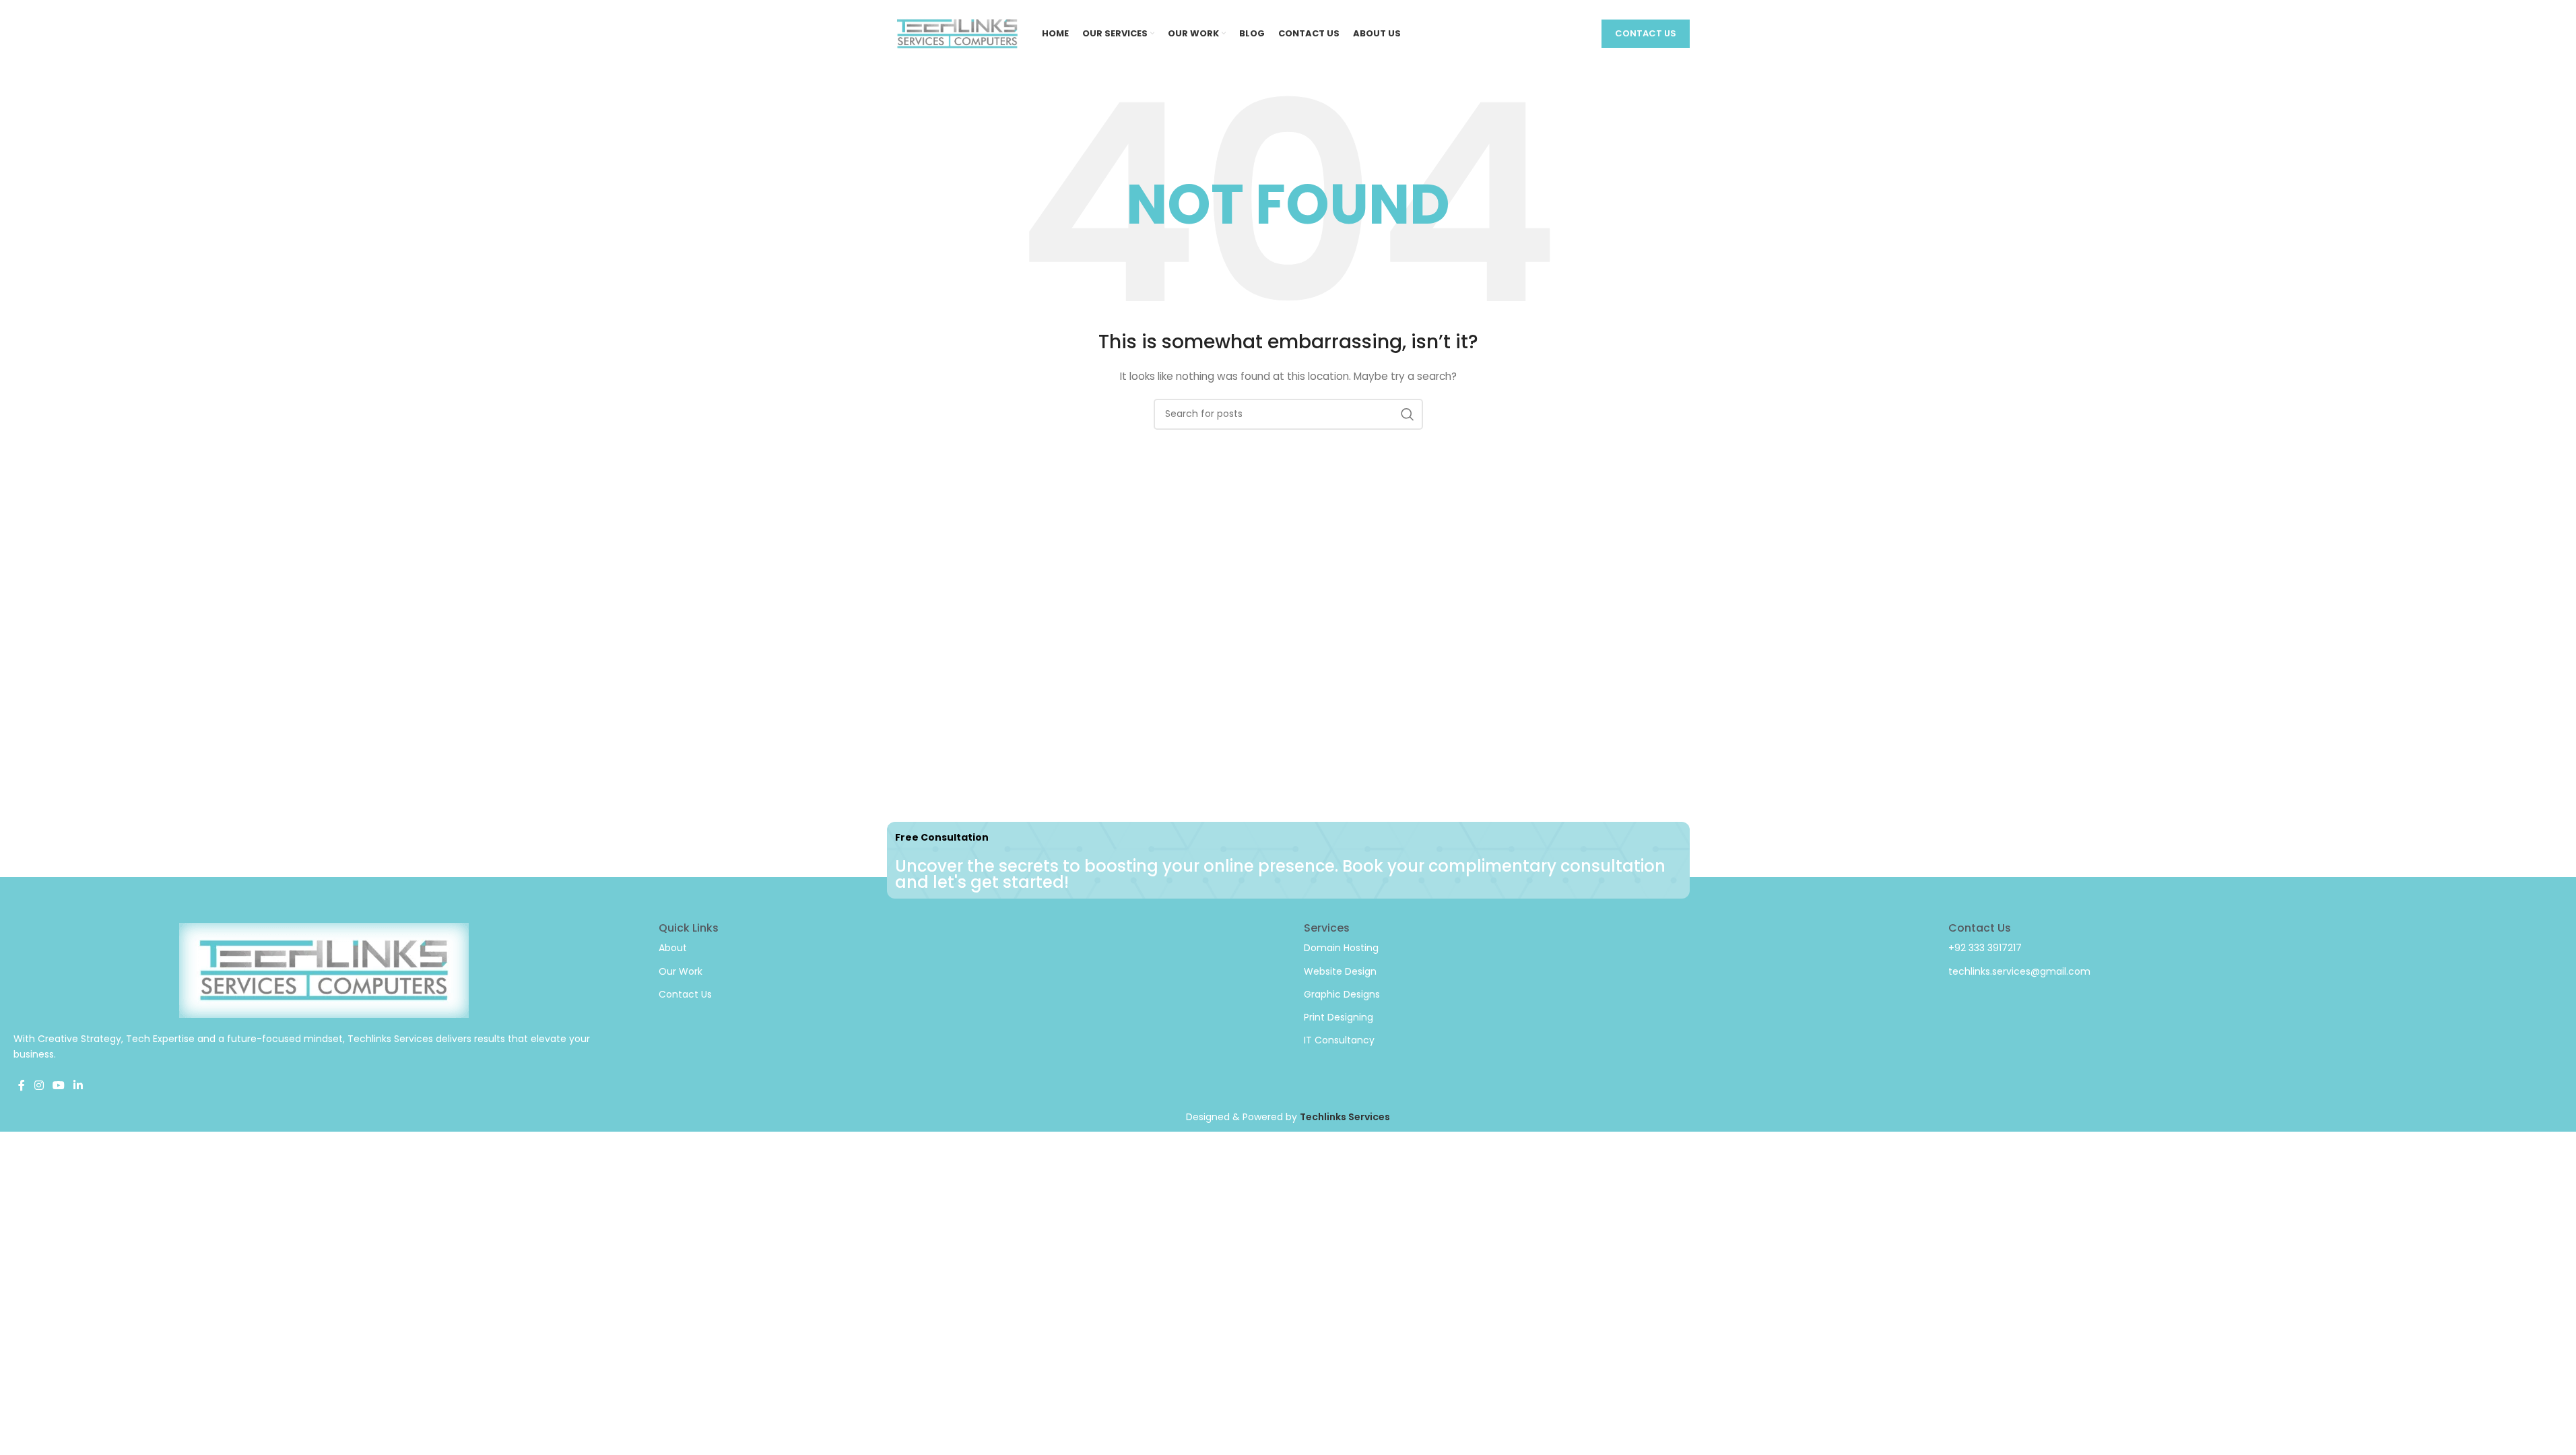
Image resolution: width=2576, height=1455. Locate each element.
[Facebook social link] (22, 1086)
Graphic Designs (1342, 994)
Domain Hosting (1341, 948)
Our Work (681, 971)
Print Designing (1339, 1017)
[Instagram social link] (39, 1086)
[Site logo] (958, 33)
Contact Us (1646, 33)
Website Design (1340, 971)
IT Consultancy (1339, 1040)
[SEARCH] (1408, 414)
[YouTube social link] (58, 1086)
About (673, 948)
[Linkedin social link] (78, 1086)
